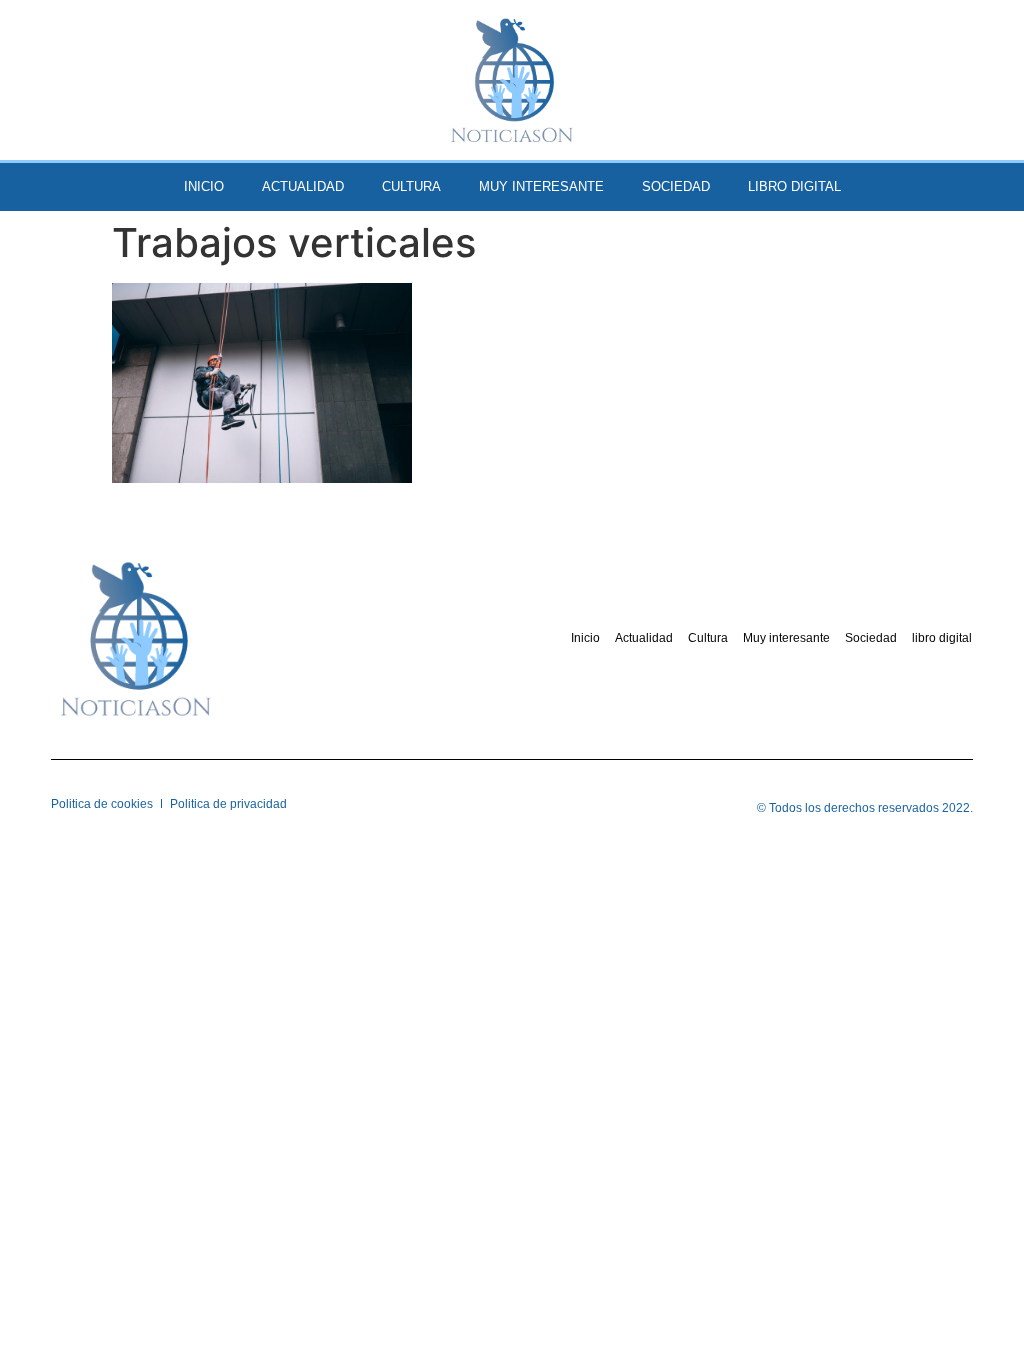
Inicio (204, 186)
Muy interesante (541, 186)
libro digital (794, 186)
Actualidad (303, 186)
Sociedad (676, 186)
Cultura (411, 186)
